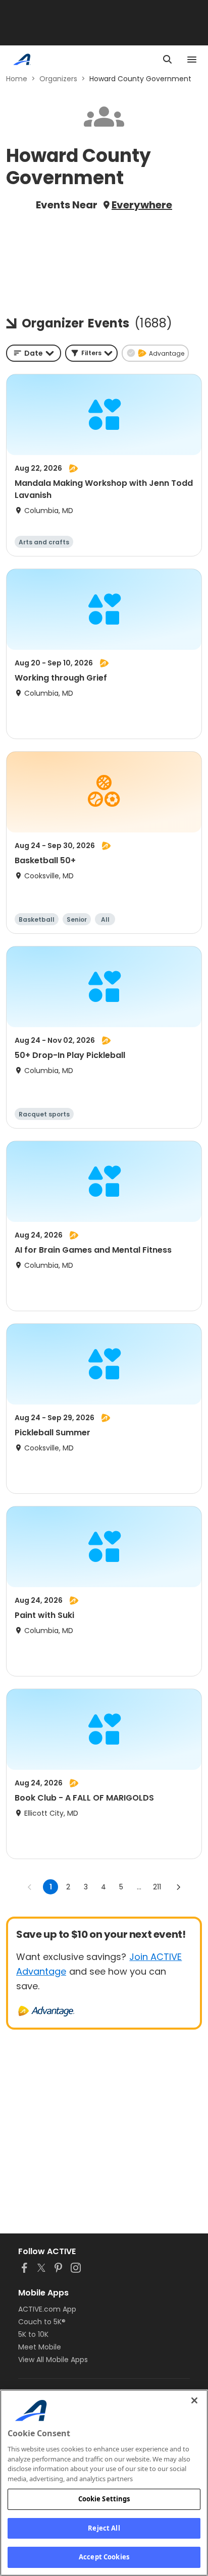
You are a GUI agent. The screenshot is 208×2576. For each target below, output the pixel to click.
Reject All (104, 2528)
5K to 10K (33, 2334)
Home (17, 79)
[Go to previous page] (30, 1887)
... (139, 1887)
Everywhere (142, 205)
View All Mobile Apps (53, 2360)
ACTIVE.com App (47, 2309)
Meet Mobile (40, 2347)
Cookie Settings (104, 2499)
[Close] (194, 2400)
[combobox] (34, 353)
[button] (91, 353)
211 (157, 1887)
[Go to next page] (178, 1887)
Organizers (58, 79)
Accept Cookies (104, 2557)
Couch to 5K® (42, 2322)
